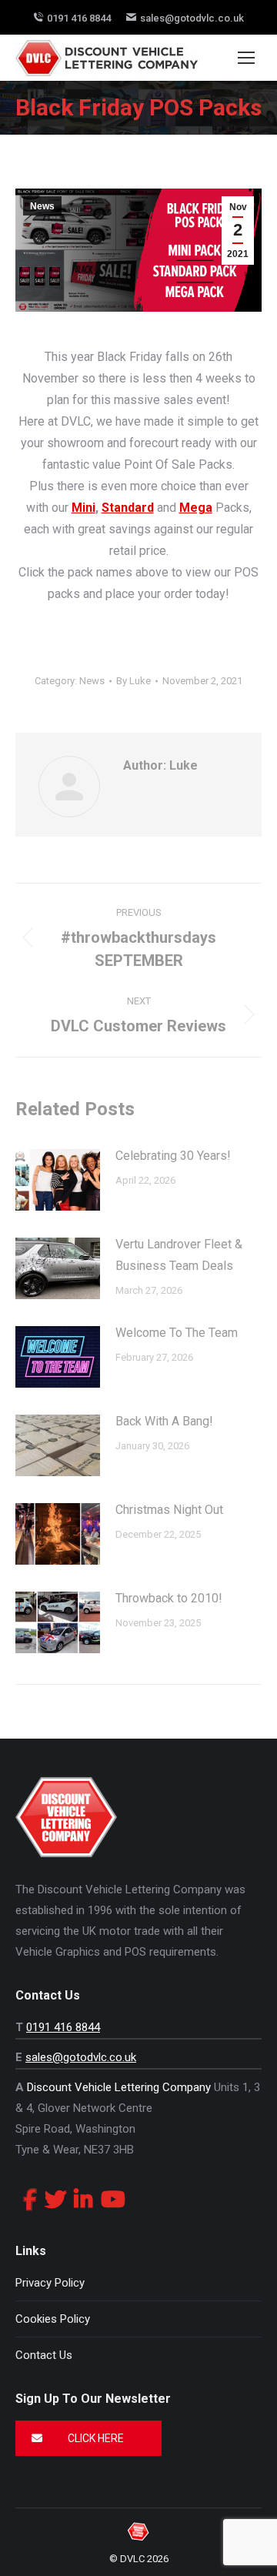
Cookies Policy (53, 2319)
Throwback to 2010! (169, 1598)
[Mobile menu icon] (246, 58)
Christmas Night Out (169, 1510)
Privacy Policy (50, 2283)
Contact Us (44, 2355)
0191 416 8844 (79, 18)
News (42, 206)
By (133, 681)
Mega (196, 508)
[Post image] (58, 1180)
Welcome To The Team (177, 1333)
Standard (128, 508)
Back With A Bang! (164, 1421)
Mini (83, 508)
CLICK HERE (95, 2438)
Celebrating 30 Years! (173, 1156)
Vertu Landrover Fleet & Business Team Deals (179, 1255)
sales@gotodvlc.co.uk (192, 18)
